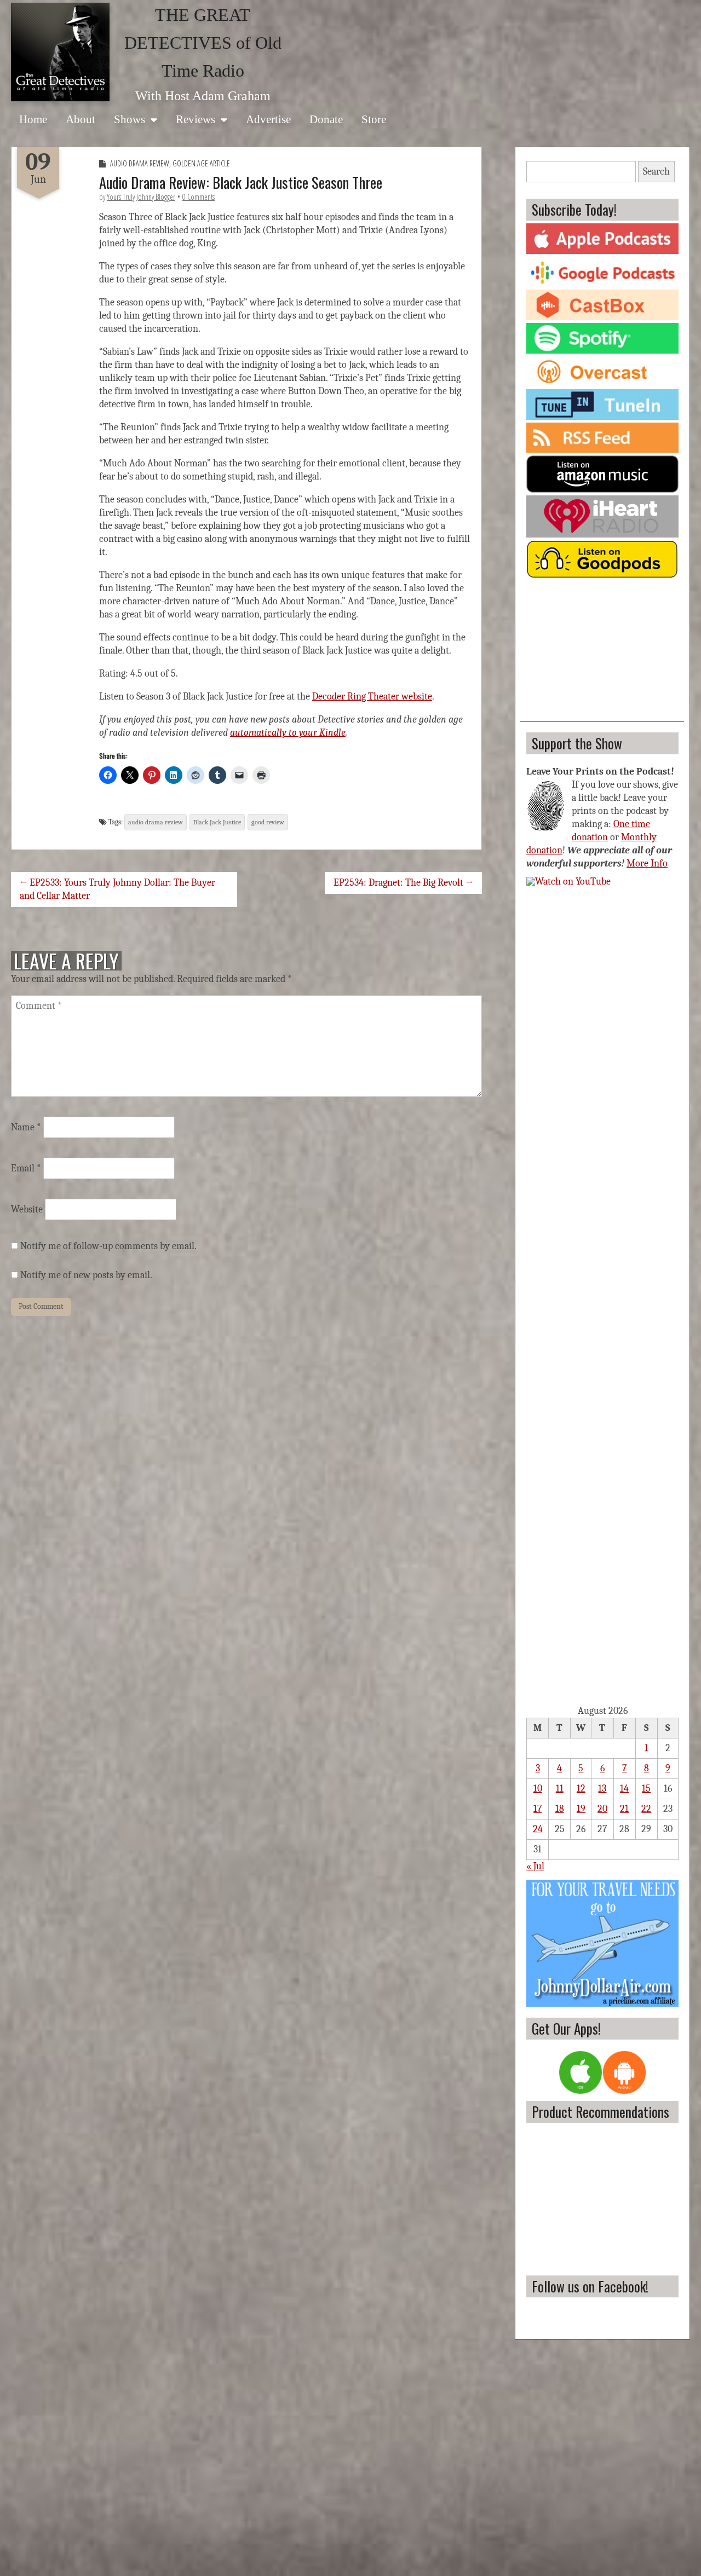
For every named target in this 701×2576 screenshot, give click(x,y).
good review (268, 822)
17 (538, 1809)
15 (646, 1789)
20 (602, 1809)
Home (33, 119)
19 (581, 1809)
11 (560, 1789)
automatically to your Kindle (288, 733)
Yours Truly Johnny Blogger (141, 197)
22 (646, 1809)
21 (624, 1809)
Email (26, 1168)
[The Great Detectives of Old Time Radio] (60, 52)
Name (26, 1127)
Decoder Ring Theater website (372, 697)
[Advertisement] (602, 654)
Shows (130, 119)
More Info (647, 864)
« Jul (535, 1866)
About (81, 119)
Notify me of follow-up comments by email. (108, 1246)
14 (624, 1789)
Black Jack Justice (217, 822)
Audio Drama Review (140, 163)
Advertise (268, 119)
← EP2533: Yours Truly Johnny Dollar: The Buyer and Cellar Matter (117, 889)
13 (602, 1789)
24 (538, 1829)
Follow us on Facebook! (590, 2286)
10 (538, 1789)
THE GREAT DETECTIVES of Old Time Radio (203, 43)
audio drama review (156, 822)
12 (581, 1789)
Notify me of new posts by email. (86, 1275)
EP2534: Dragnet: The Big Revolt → (403, 883)
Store (374, 119)
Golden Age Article (201, 163)
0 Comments (199, 197)
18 (560, 1809)
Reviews (196, 119)
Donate (326, 119)
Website (27, 1209)
